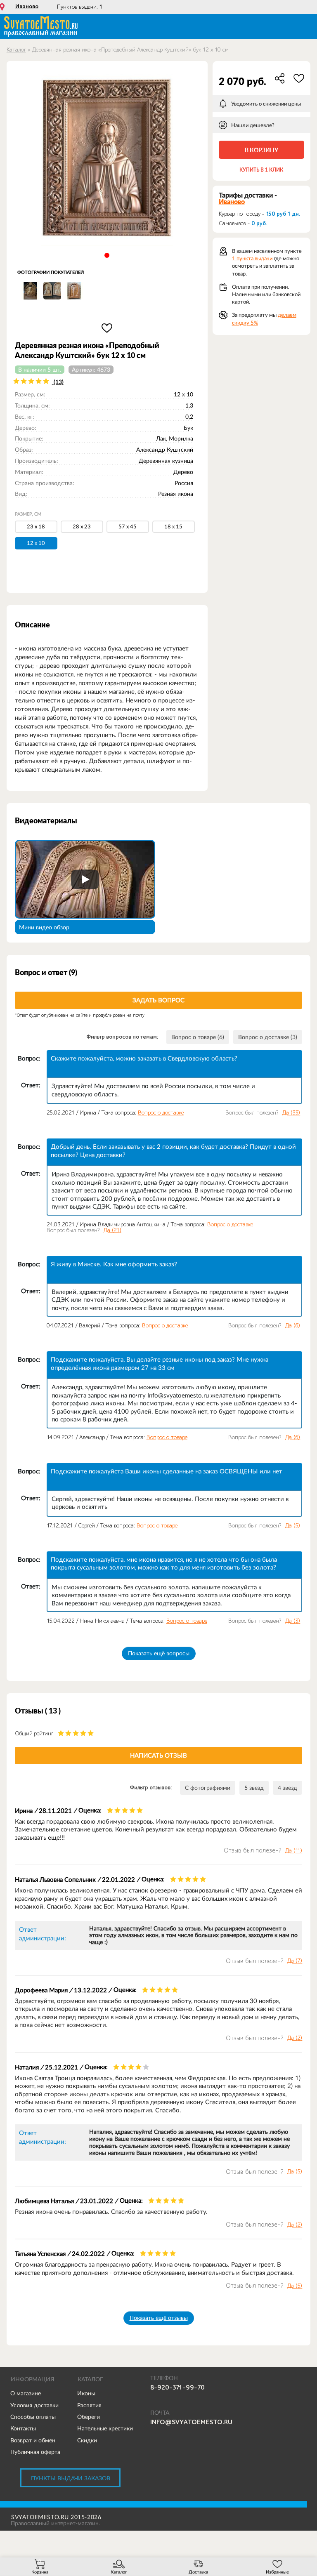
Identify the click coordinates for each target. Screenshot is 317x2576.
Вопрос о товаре (167, 1437)
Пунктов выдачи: (80, 7)
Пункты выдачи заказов (71, 2478)
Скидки (87, 2440)
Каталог (16, 50)
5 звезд (254, 1788)
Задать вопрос (158, 1000)
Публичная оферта (35, 2452)
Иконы (86, 2393)
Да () (291, 1113)
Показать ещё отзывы (159, 2318)
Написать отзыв (158, 1755)
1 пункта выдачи (252, 258)
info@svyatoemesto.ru (191, 2422)
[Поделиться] (280, 78)
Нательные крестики (105, 2428)
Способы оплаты (33, 2417)
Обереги (89, 2417)
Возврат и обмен (33, 2440)
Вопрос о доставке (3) (268, 1037)
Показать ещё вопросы (159, 1653)
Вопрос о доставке (161, 1113)
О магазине (26, 2393)
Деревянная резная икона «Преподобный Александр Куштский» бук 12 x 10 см (130, 50)
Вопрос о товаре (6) (198, 1037)
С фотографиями (208, 1788)
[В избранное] (107, 328)
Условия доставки (34, 2405)
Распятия (89, 2405)
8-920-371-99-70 (177, 2387)
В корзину (261, 150)
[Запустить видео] (85, 879)
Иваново (27, 7)
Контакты (23, 2428)
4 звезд (287, 1788)
